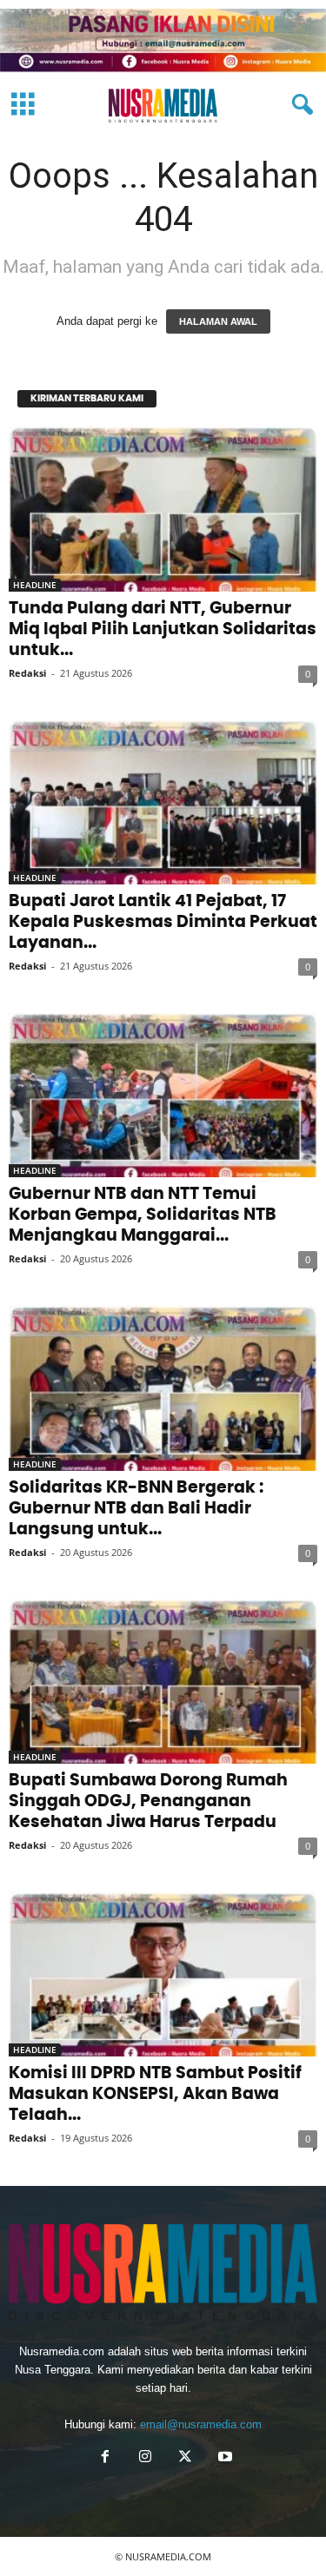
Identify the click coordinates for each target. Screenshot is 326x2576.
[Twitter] (185, 2458)
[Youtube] (223, 2458)
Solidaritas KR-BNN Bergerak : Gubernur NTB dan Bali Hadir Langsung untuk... (136, 1509)
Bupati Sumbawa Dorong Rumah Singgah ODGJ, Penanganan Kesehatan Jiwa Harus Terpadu (148, 1801)
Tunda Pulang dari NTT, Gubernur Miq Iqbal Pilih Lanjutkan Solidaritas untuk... (163, 629)
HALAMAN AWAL (218, 321)
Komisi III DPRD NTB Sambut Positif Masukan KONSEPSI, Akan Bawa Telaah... (155, 2094)
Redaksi (27, 673)
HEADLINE (35, 585)
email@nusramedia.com (201, 2424)
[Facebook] (105, 2458)
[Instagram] (145, 2458)
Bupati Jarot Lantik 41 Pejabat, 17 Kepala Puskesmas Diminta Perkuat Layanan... (163, 922)
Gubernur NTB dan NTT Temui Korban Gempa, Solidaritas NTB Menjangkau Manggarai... (143, 1215)
